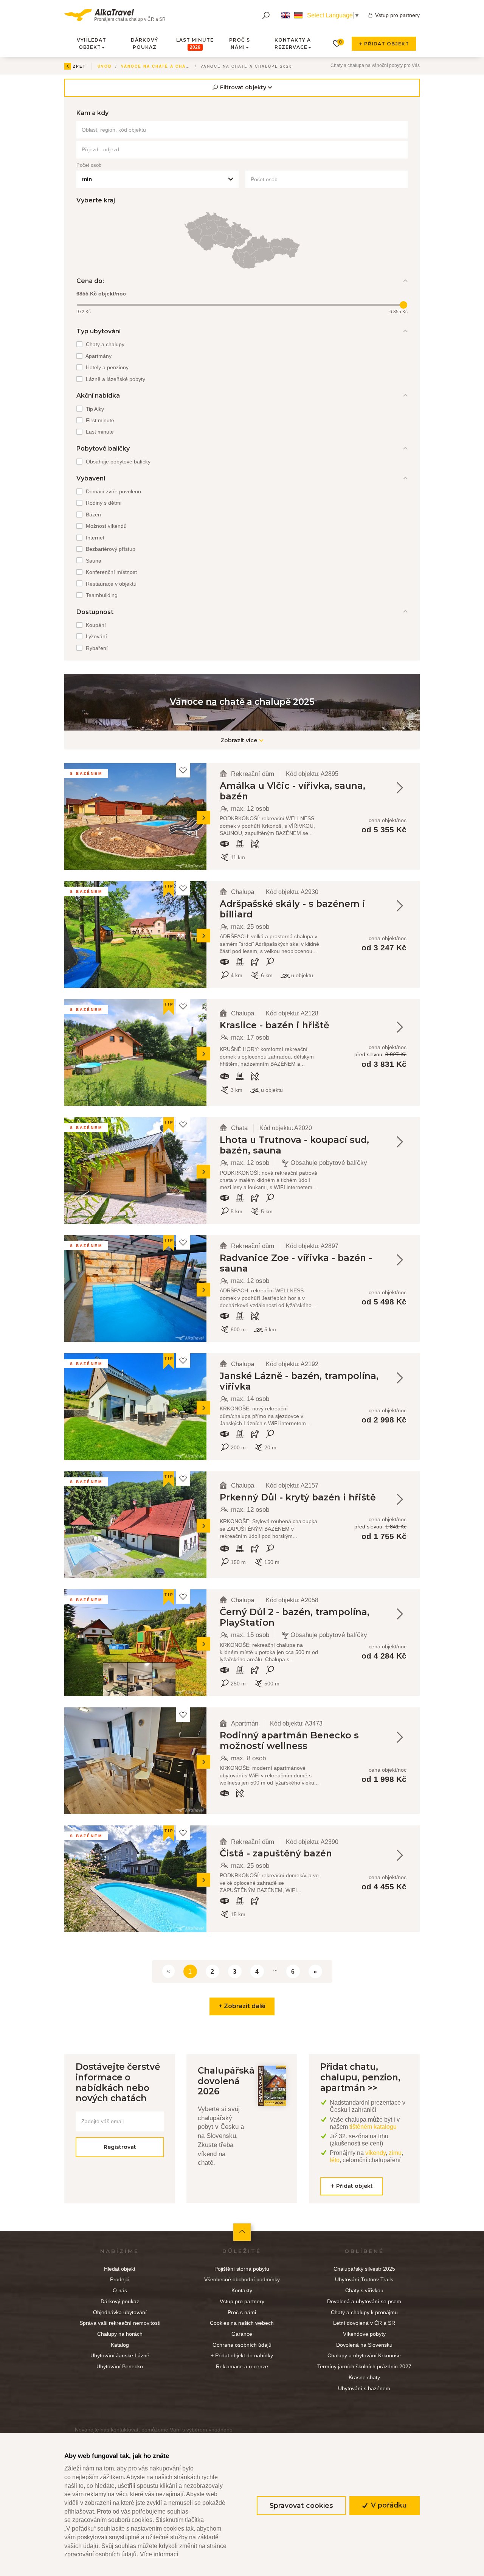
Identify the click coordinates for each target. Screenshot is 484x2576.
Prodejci (120, 2279)
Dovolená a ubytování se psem (364, 2301)
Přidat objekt (385, 44)
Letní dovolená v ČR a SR (364, 2323)
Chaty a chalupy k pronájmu (364, 2312)
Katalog (120, 2345)
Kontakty (242, 2290)
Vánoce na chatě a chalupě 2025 (167, 66)
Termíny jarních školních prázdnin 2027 (364, 2366)
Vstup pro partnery (397, 15)
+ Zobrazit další (242, 2006)
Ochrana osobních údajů (242, 2345)
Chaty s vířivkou (364, 2290)
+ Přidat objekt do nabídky (242, 2355)
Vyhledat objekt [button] (92, 44)
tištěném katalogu (373, 2127)
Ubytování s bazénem (364, 2388)
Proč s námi (242, 2312)
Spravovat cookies (301, 2505)
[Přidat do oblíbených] (183, 770)
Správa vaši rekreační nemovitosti (120, 2323)
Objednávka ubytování (120, 2312)
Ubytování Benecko (120, 2366)
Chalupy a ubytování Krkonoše (364, 2355)
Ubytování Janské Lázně (120, 2355)
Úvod (105, 66)
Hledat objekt (120, 2269)
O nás (120, 2290)
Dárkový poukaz (144, 44)
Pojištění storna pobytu (242, 2269)
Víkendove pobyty (364, 2334)
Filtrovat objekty (243, 87)
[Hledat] (266, 15)
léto (335, 2160)
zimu (395, 2153)
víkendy (375, 2153)
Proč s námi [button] (240, 44)
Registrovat (120, 2147)
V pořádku (388, 2505)
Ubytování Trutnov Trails (364, 2279)
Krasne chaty (364, 2377)
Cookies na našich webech (242, 2323)
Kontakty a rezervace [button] (293, 44)
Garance (242, 2334)
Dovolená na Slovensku (364, 2345)
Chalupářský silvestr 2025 (364, 2269)
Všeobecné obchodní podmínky (242, 2279)
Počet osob (89, 165)
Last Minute (195, 44)
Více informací (159, 2554)
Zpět (79, 66)
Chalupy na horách (120, 2334)
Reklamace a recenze (242, 2366)
